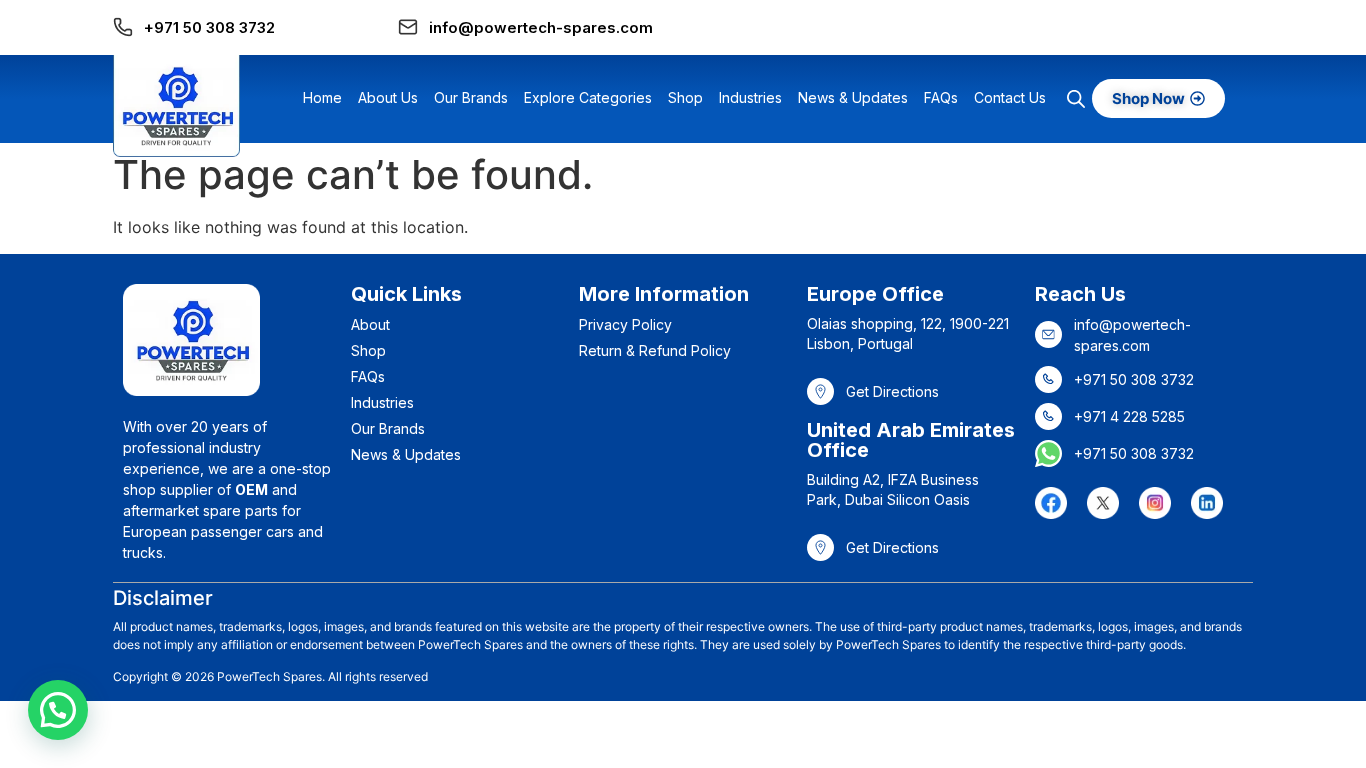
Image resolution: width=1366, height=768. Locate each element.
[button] (58, 710)
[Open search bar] (1076, 98)
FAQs (941, 97)
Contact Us (1010, 97)
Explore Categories (588, 97)
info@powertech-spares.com (541, 27)
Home (322, 97)
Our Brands (471, 97)
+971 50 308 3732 (209, 27)
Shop (685, 97)
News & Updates (853, 97)
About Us (388, 97)
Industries (750, 97)
